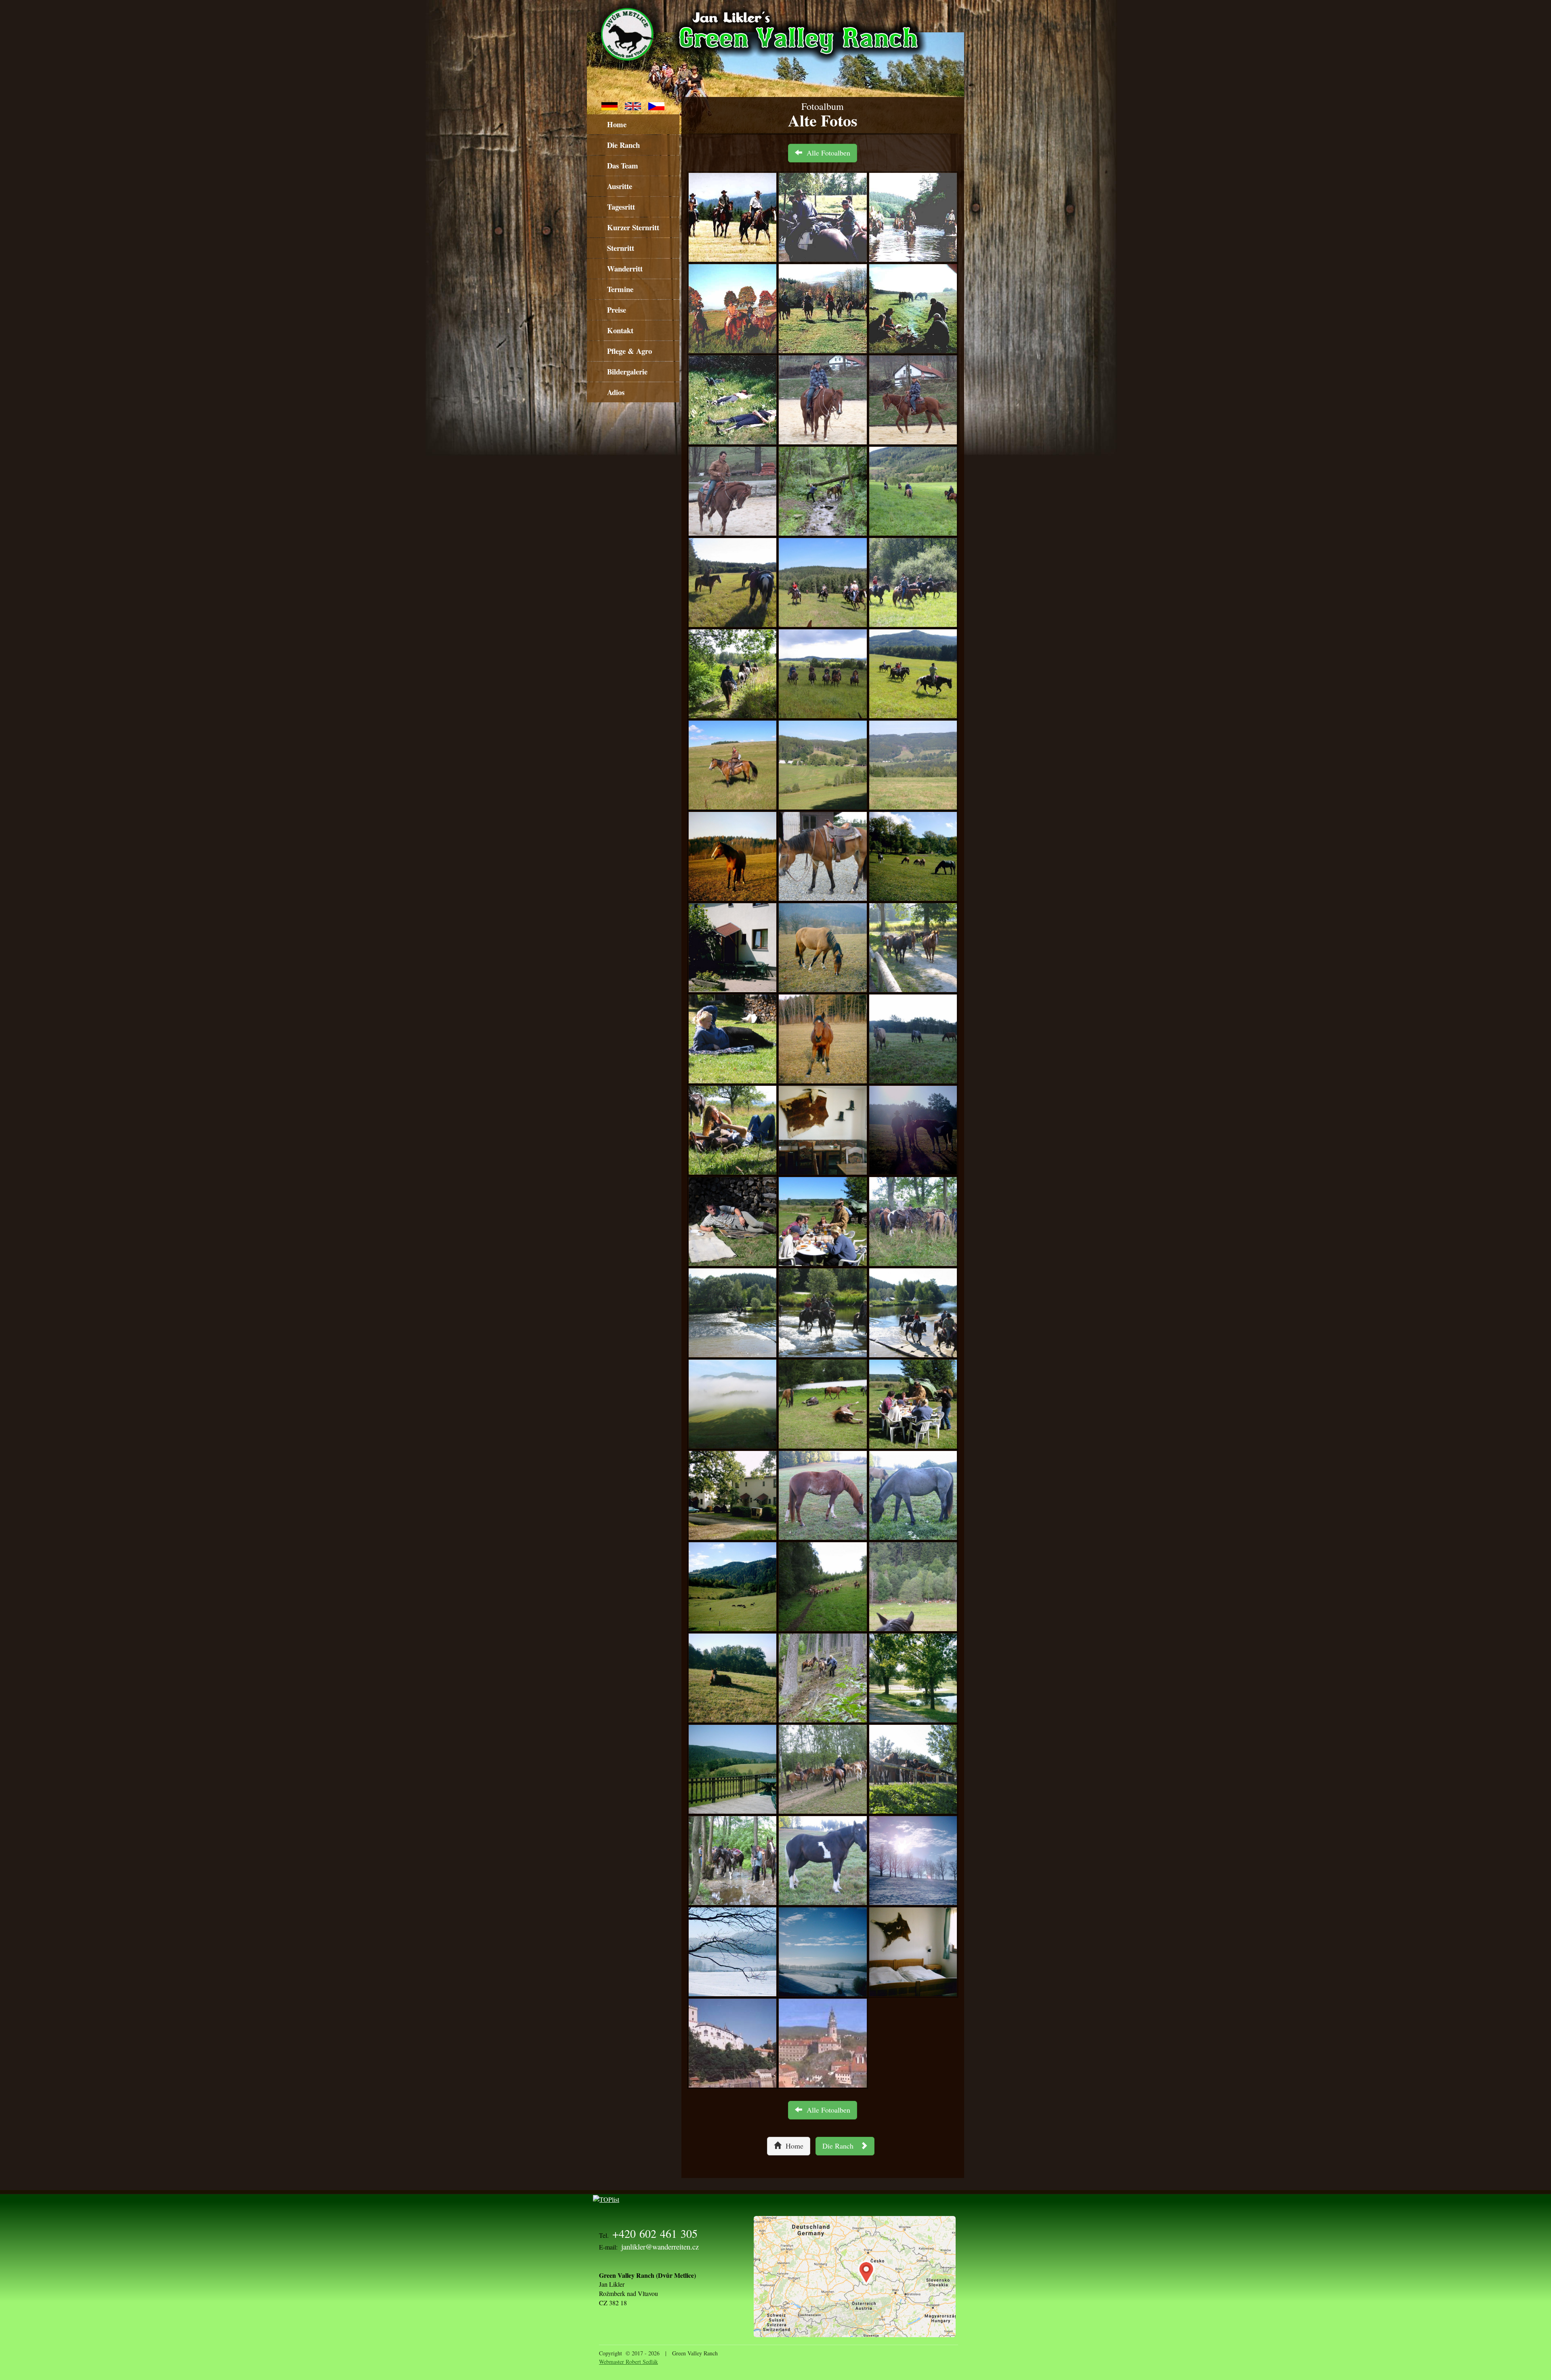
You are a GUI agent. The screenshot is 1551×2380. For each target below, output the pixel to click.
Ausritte (620, 186)
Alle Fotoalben (826, 153)
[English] (633, 105)
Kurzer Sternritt (633, 227)
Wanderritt (625, 268)
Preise (617, 310)
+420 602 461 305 (655, 2233)
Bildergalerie (627, 371)
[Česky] (656, 105)
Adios (616, 392)
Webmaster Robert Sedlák (628, 2362)
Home (617, 124)
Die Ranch (623, 145)
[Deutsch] (609, 105)
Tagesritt (621, 207)
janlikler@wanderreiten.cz (660, 2246)
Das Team (623, 165)
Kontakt (620, 330)
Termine (620, 289)
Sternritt (621, 248)
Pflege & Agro (629, 351)
